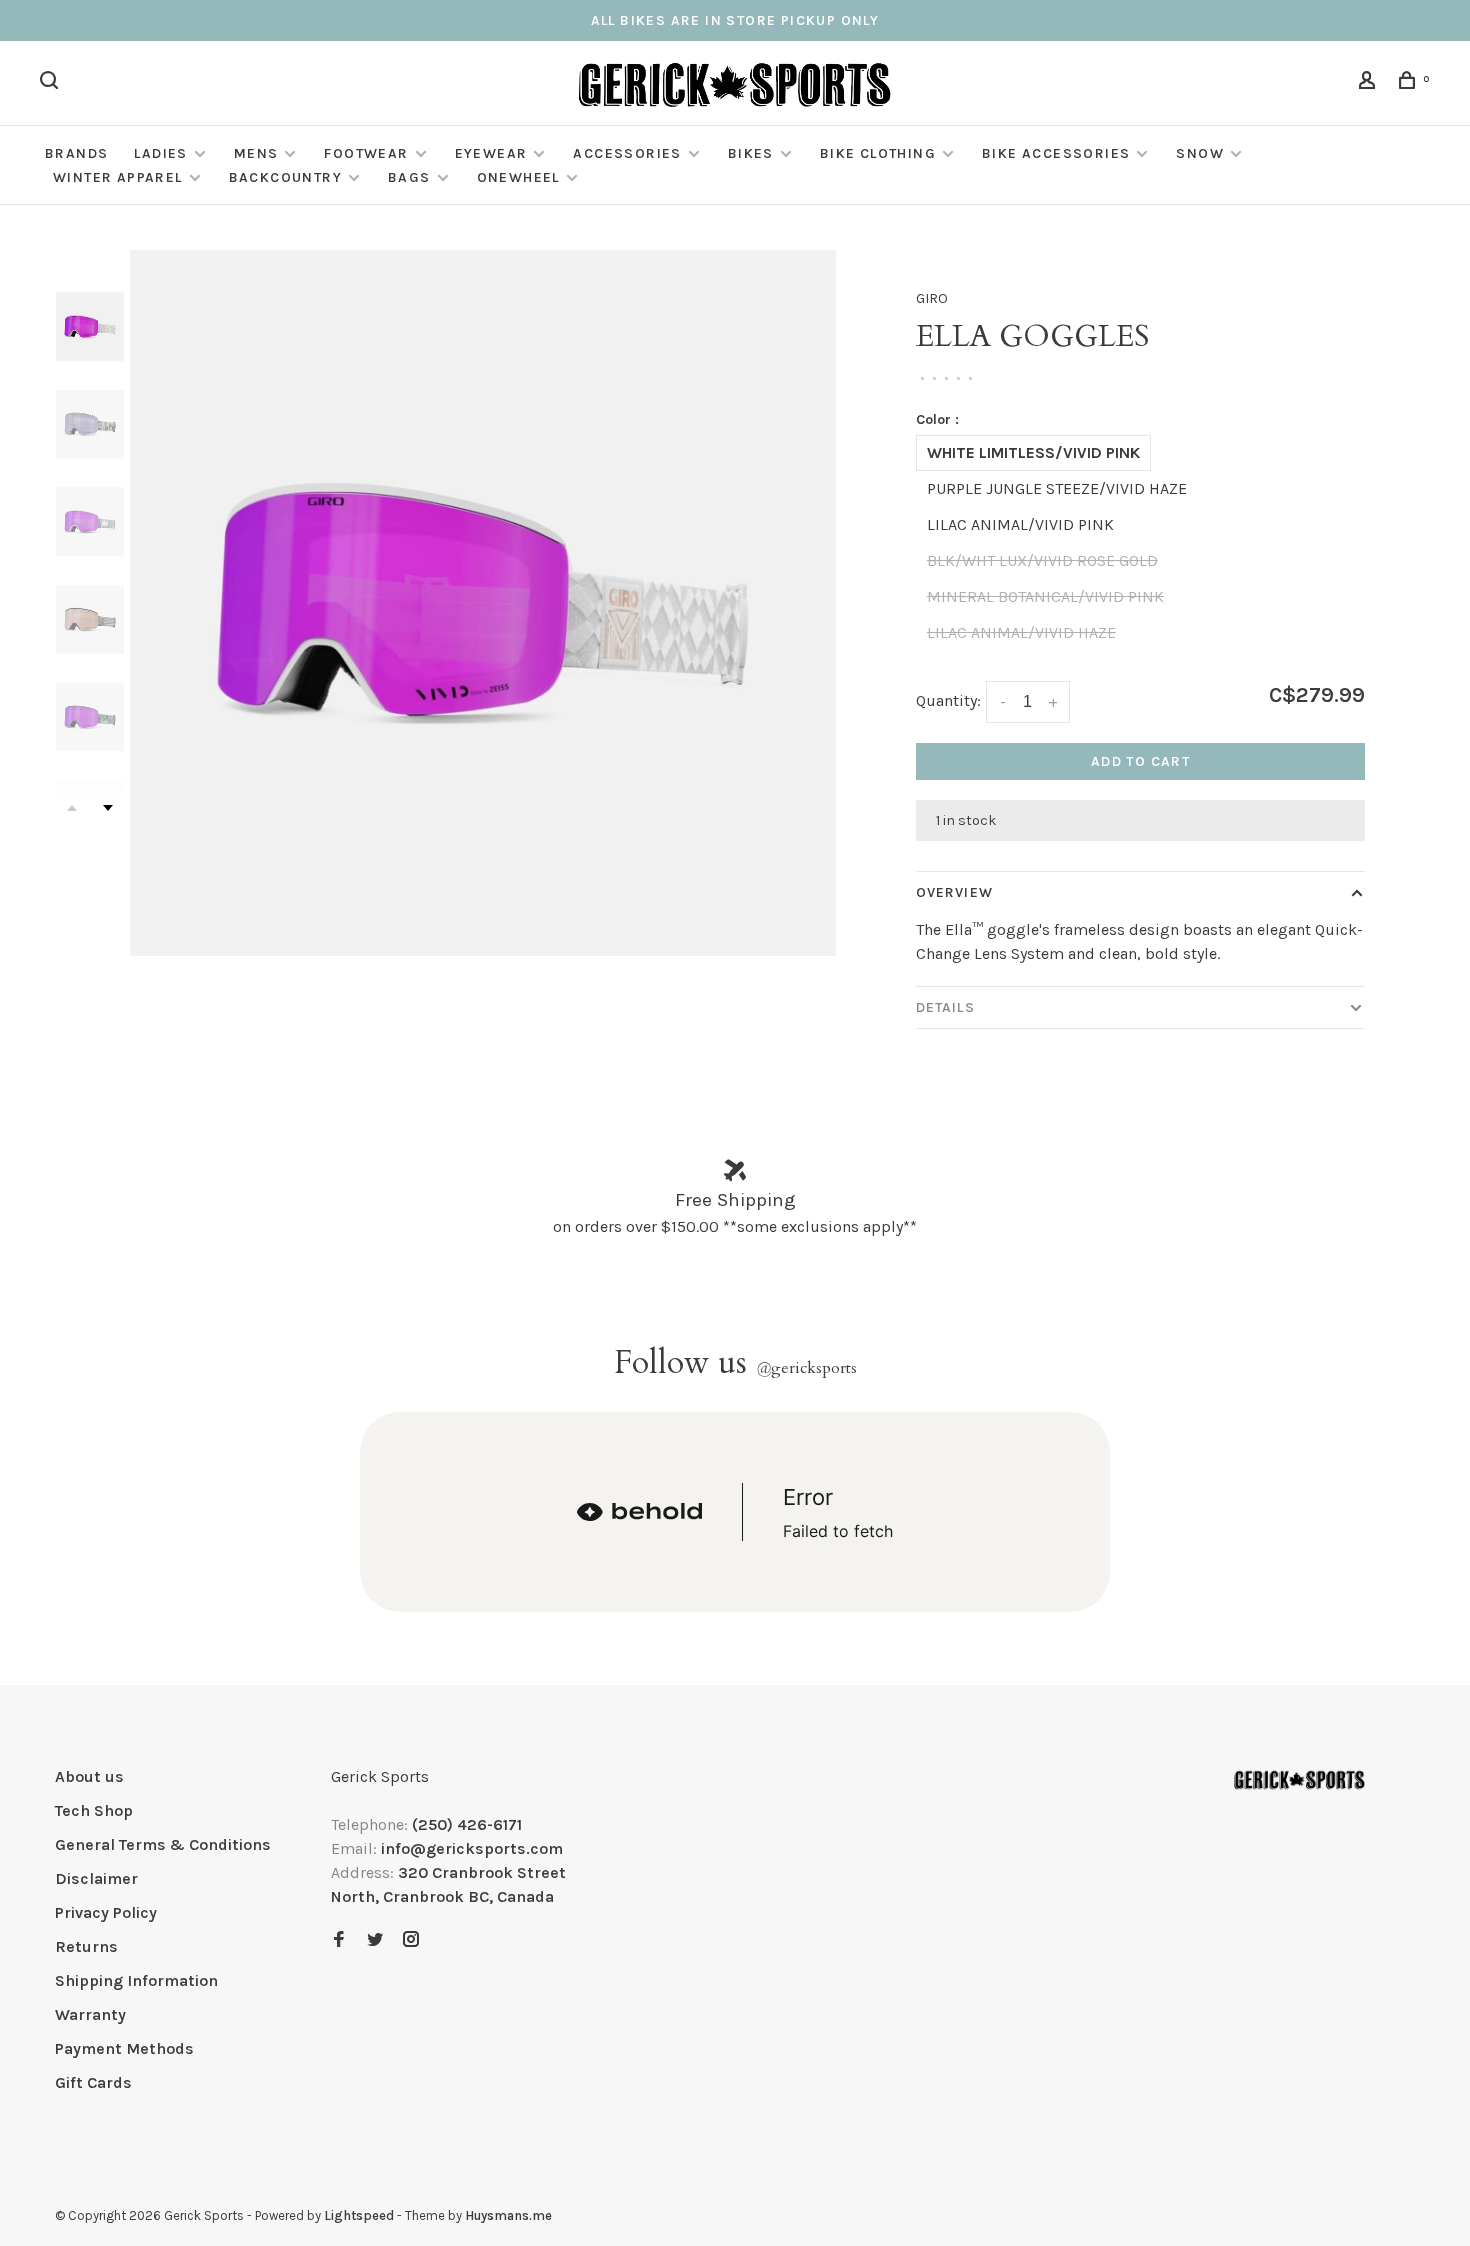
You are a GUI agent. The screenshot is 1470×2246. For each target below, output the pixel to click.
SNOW (1200, 153)
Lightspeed (359, 2215)
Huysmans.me (508, 2215)
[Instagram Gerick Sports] (411, 1940)
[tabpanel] (483, 603)
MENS (256, 153)
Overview (954, 892)
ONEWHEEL (518, 177)
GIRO (932, 298)
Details (945, 1007)
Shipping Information (136, 1980)
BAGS (409, 177)
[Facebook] (339, 1940)
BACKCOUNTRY (285, 177)
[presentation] (90, 326)
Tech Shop (94, 1810)
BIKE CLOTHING (878, 153)
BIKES (751, 153)
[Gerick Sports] (1299, 1780)
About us (89, 1776)
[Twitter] (375, 1940)
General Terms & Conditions (163, 1844)
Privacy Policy (106, 1912)
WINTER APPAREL (118, 177)
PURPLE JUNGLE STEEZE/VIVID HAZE (1057, 488)
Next (108, 808)
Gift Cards (93, 2082)
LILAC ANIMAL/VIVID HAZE (1021, 632)
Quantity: (948, 700)
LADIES (160, 153)
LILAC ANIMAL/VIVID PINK (1020, 524)
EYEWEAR (491, 153)
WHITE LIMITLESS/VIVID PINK (1033, 452)
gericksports (806, 1368)
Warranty (90, 2014)
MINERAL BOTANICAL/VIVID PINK (1045, 596)
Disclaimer (96, 1878)
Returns (86, 1946)
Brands (76, 153)
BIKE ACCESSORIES (1056, 153)
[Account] (1370, 83)
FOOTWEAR (366, 153)
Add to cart (1140, 761)
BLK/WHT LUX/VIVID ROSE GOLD (1042, 560)
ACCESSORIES (627, 153)
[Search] (52, 83)
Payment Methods (124, 2048)
